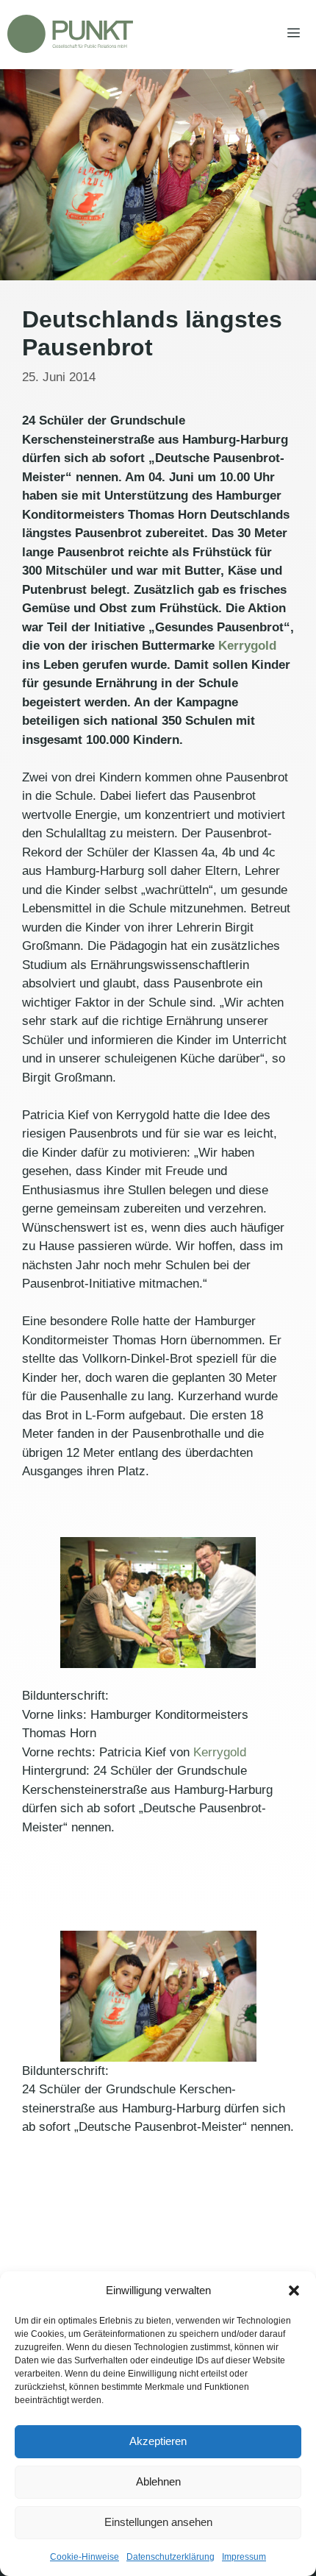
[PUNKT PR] (70, 34)
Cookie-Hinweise (85, 2557)
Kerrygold (247, 646)
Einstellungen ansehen (158, 2522)
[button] (294, 2291)
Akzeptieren (158, 2441)
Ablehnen (158, 2481)
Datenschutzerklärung (170, 2557)
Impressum (244, 2557)
